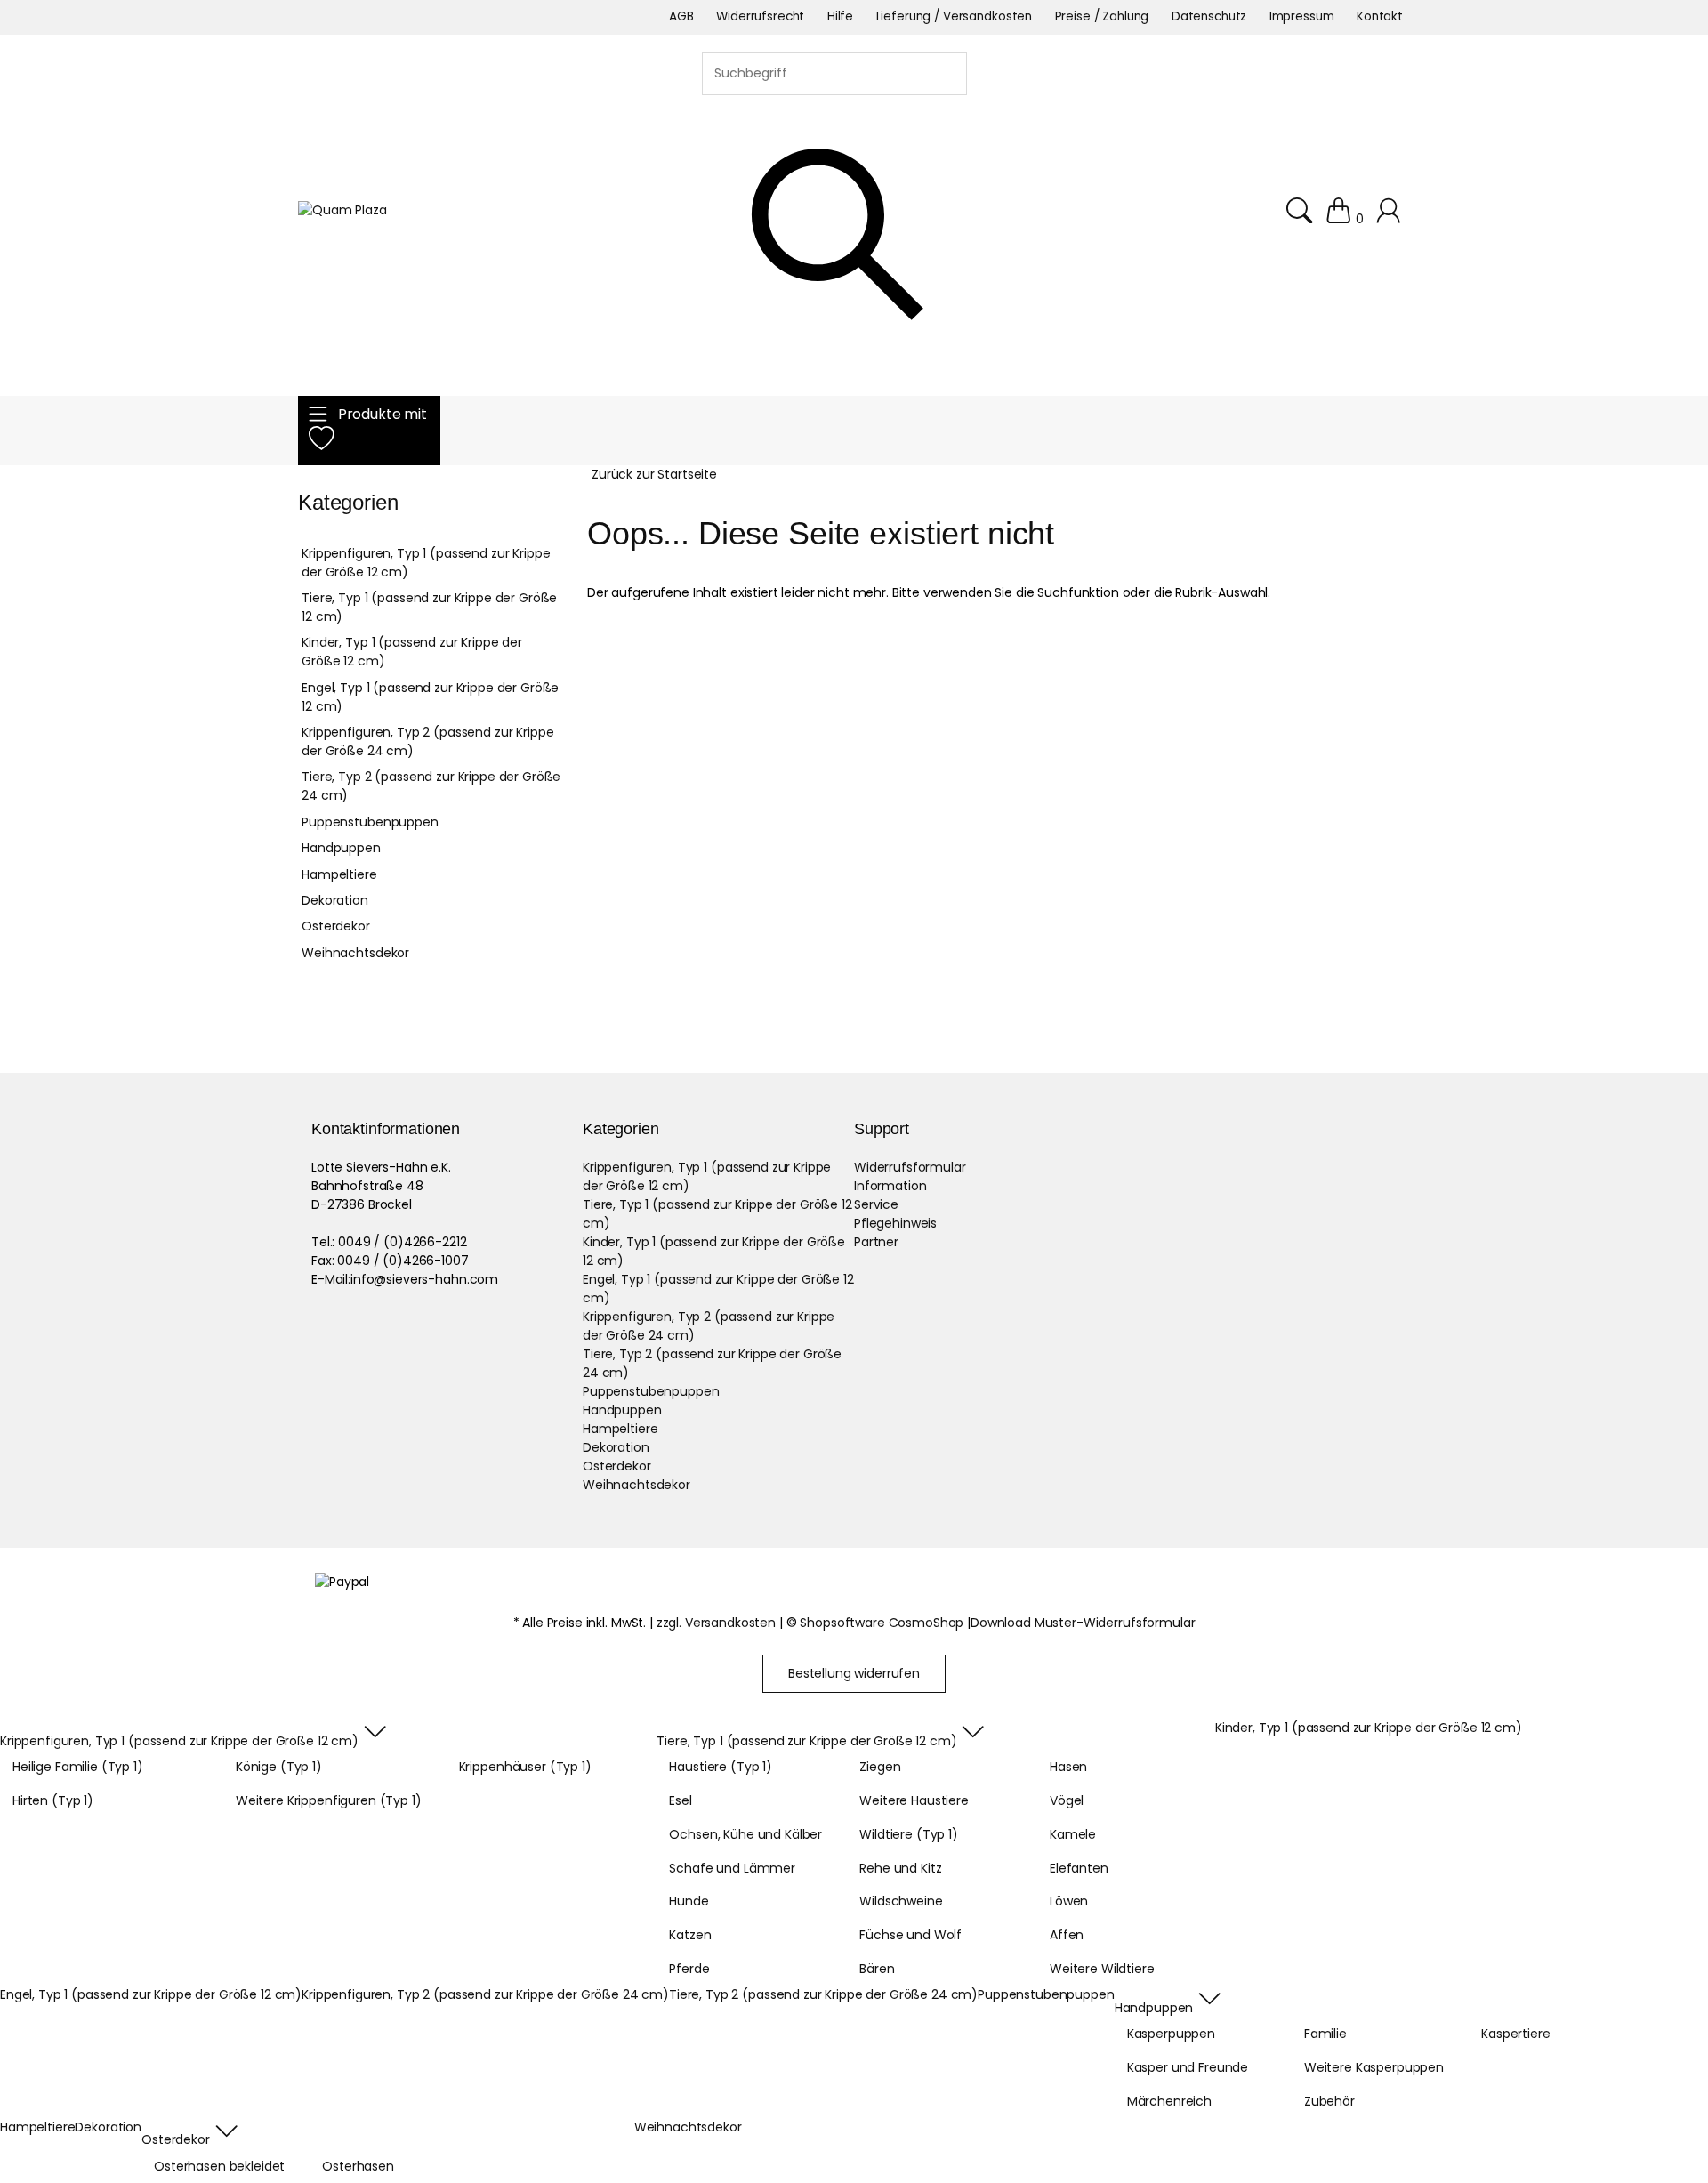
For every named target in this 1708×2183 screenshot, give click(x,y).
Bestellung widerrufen (854, 1673)
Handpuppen (341, 848)
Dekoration (335, 900)
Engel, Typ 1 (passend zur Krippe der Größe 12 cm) (430, 697)
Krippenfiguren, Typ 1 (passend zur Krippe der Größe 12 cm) (426, 563)
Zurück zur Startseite (654, 474)
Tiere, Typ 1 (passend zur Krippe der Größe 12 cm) (429, 607)
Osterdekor (336, 926)
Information (890, 1186)
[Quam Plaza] (342, 210)
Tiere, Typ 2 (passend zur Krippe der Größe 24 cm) (431, 786)
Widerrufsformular (910, 1167)
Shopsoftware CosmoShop (882, 1623)
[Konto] (1391, 219)
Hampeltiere (339, 874)
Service (876, 1204)
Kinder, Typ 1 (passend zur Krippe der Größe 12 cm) (412, 652)
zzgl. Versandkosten (716, 1623)
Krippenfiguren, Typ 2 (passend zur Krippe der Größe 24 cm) (427, 741)
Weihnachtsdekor (355, 953)
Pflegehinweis (895, 1223)
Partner (876, 1242)
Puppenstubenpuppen (370, 822)
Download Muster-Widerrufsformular (1083, 1623)
